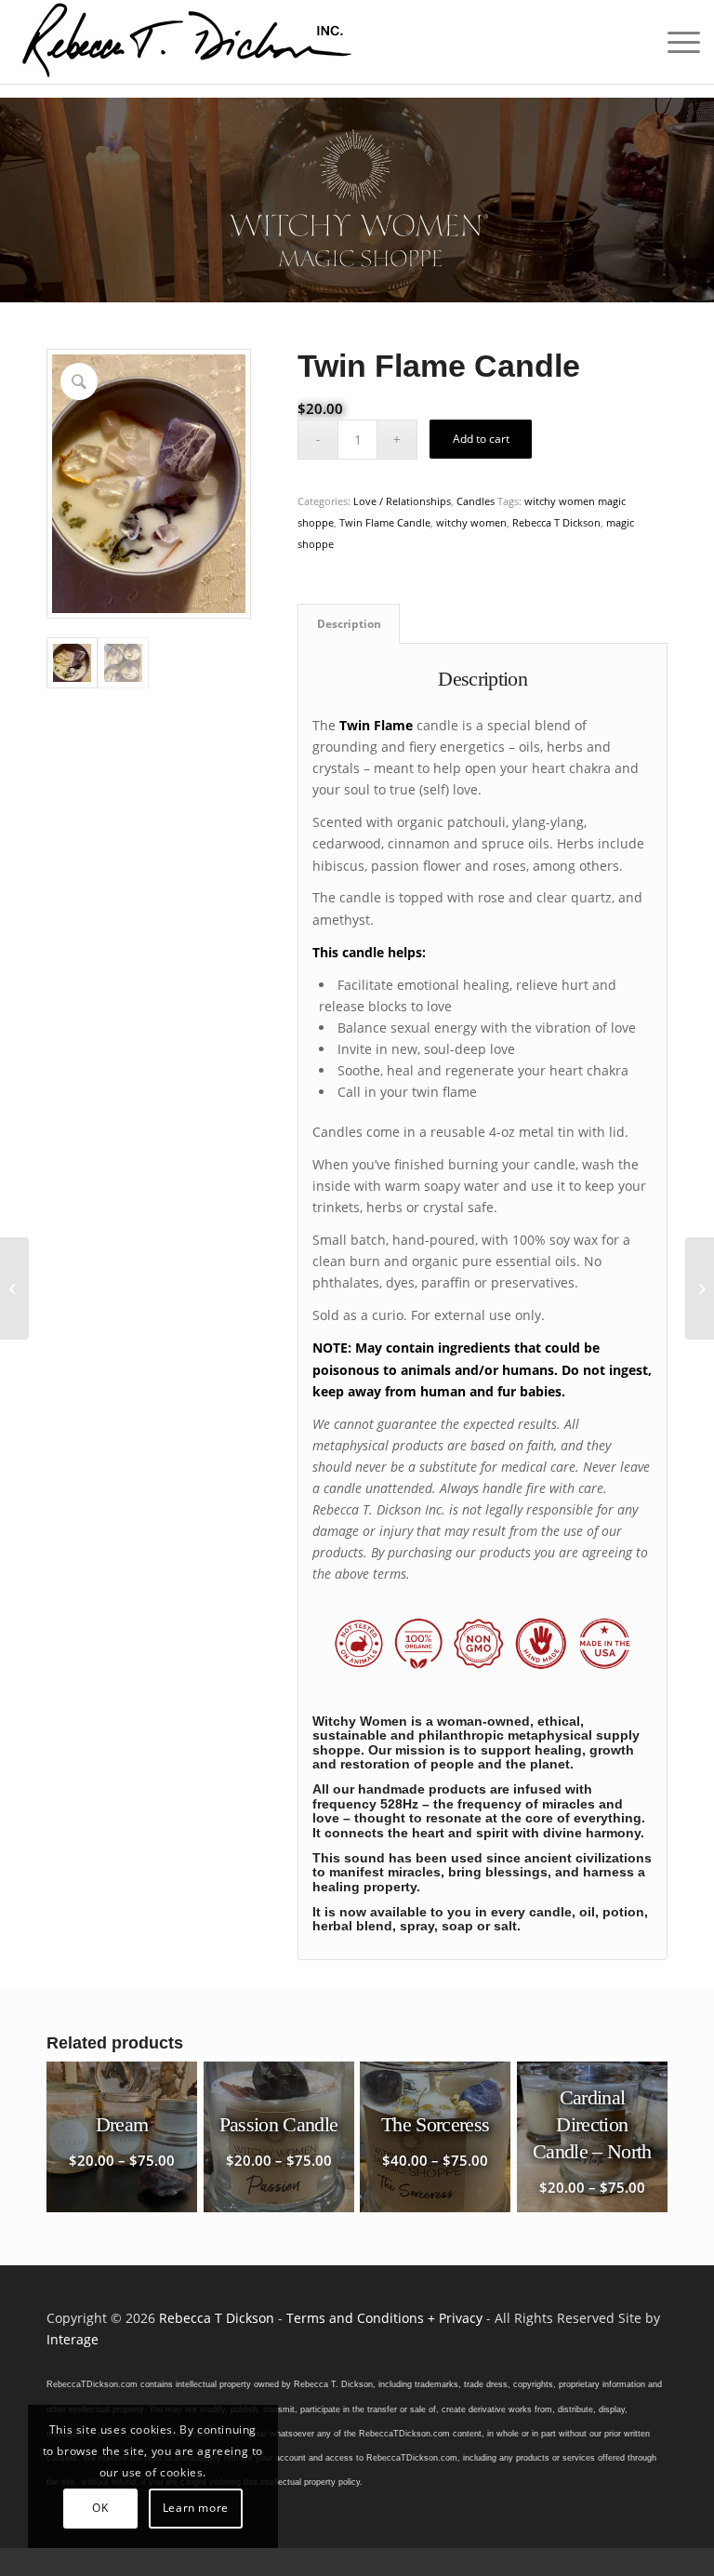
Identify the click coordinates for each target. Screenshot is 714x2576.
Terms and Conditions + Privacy (384, 2318)
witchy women (471, 522)
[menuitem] (674, 42)
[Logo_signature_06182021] (188, 42)
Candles (476, 501)
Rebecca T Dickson (556, 522)
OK (100, 2508)
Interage (73, 2339)
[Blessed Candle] (700, 1288)
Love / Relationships (402, 501)
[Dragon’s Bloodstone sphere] (14, 1288)
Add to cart (481, 439)
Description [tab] (349, 624)
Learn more (196, 2508)
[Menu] (674, 42)
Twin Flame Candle (385, 522)
